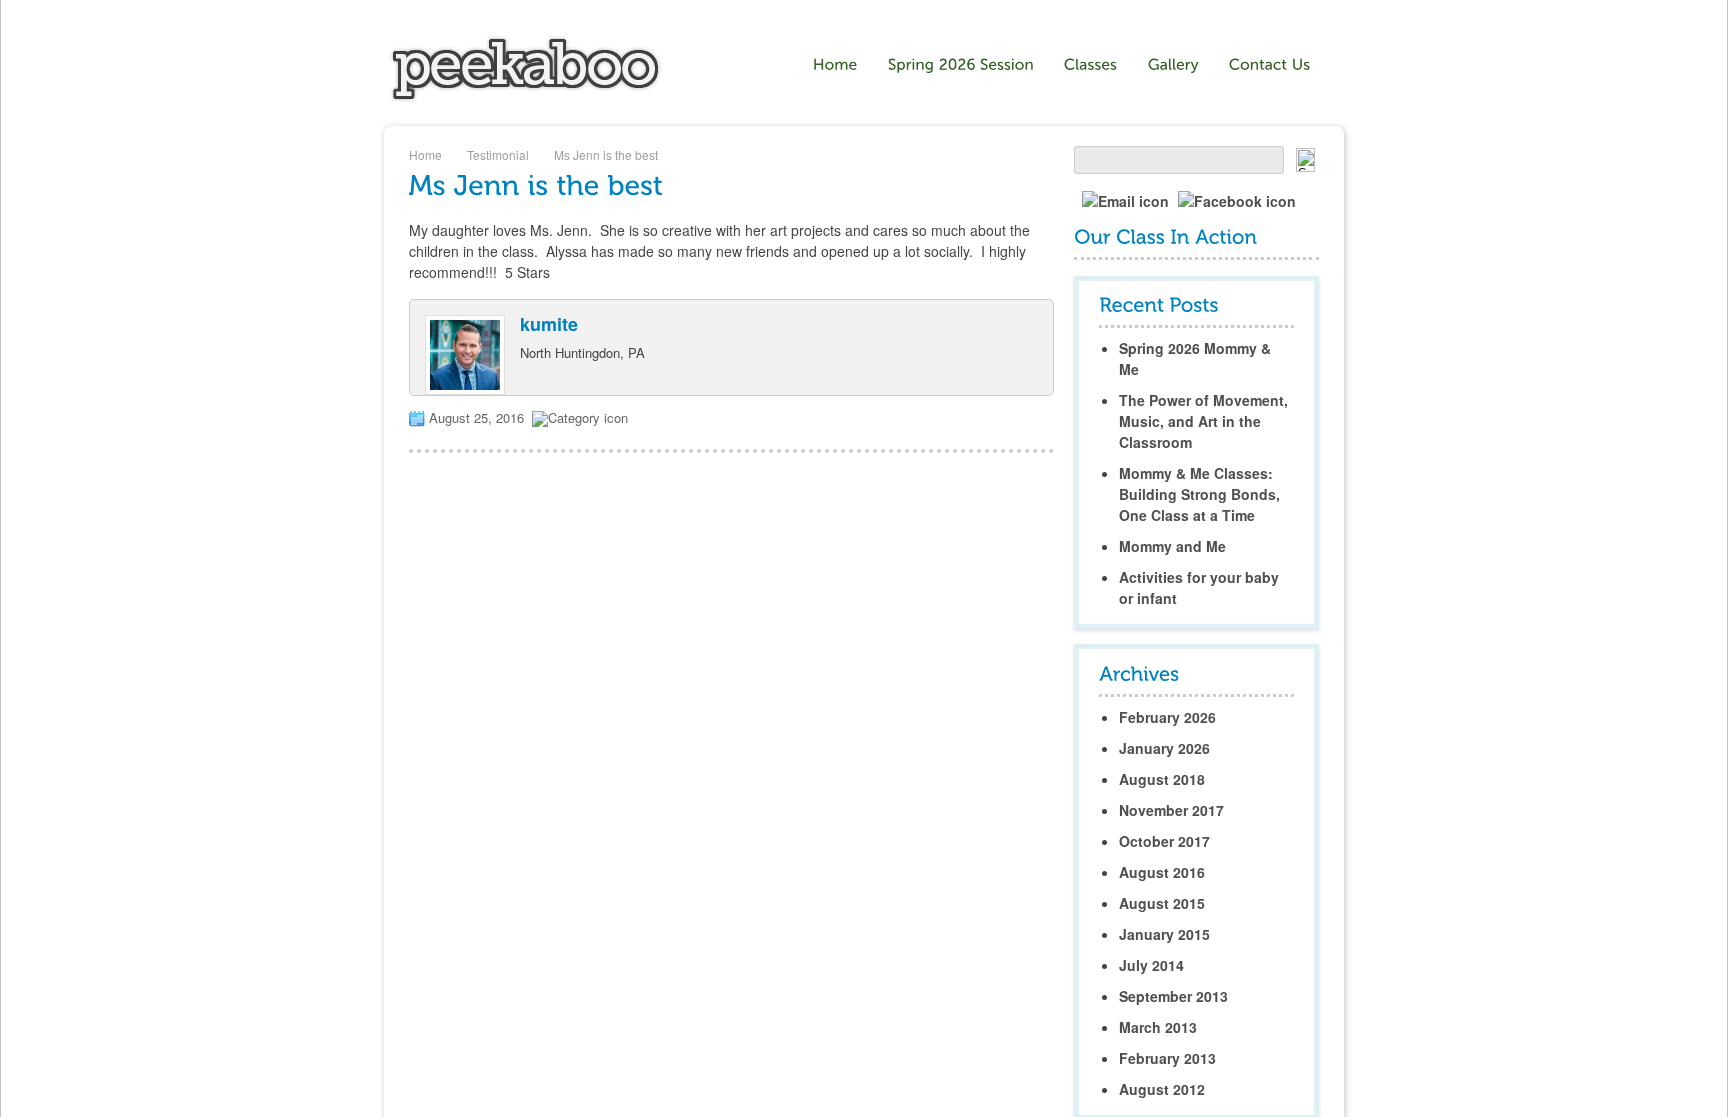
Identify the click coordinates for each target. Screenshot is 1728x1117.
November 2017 (1171, 810)
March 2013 (1158, 1027)
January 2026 (1164, 748)
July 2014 (1151, 965)
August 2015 (1162, 903)
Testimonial (498, 154)
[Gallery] (1173, 65)
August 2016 (1162, 872)
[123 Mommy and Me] (525, 97)
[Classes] (1091, 65)
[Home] (835, 65)
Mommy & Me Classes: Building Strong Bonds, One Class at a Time (1199, 494)
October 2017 (1164, 841)
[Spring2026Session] (961, 65)
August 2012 (1162, 1089)
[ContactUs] (1270, 65)
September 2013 (1173, 996)
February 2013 (1167, 1058)
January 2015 (1164, 934)
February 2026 (1167, 717)
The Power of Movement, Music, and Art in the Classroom (1203, 421)
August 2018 (1162, 779)
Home (425, 154)
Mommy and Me (1172, 546)
